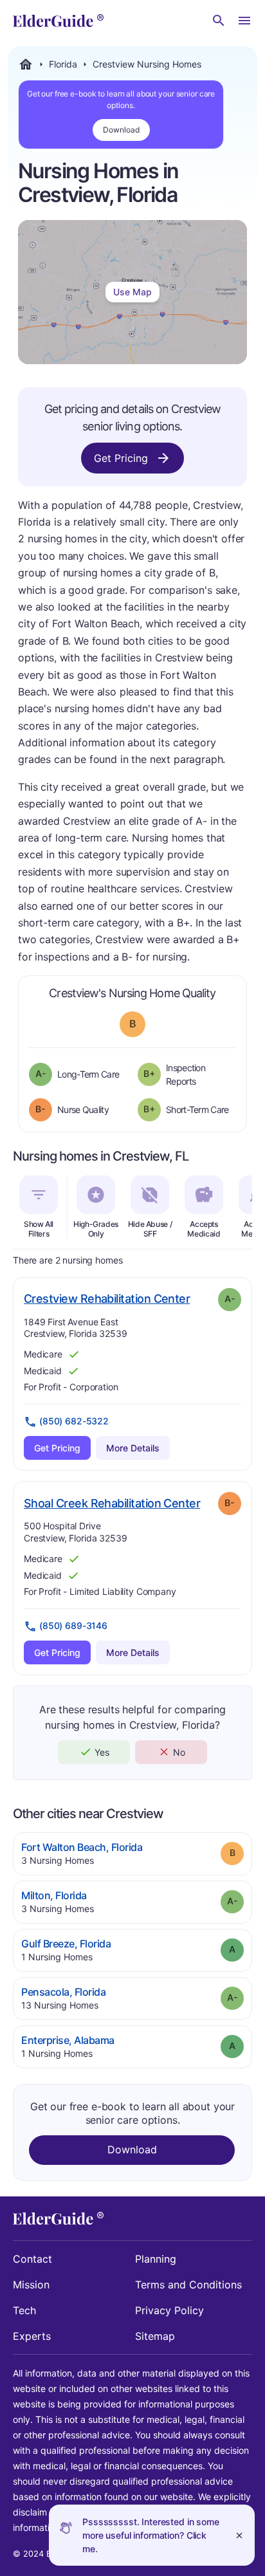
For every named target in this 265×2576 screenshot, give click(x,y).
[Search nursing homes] (219, 21)
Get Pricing (121, 458)
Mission (31, 2285)
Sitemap (155, 2336)
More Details (133, 1448)
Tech (24, 2310)
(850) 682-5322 (74, 1421)
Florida (63, 64)
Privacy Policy (169, 2310)
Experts (32, 2336)
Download (121, 130)
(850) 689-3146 (73, 1625)
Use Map (132, 292)
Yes (102, 1752)
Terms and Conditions (188, 2285)
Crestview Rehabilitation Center (107, 1298)
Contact (32, 2259)
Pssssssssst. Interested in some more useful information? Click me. (151, 2535)
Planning (156, 2259)
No (179, 1752)
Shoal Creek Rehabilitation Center (112, 1503)
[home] (58, 21)
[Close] (239, 2535)
